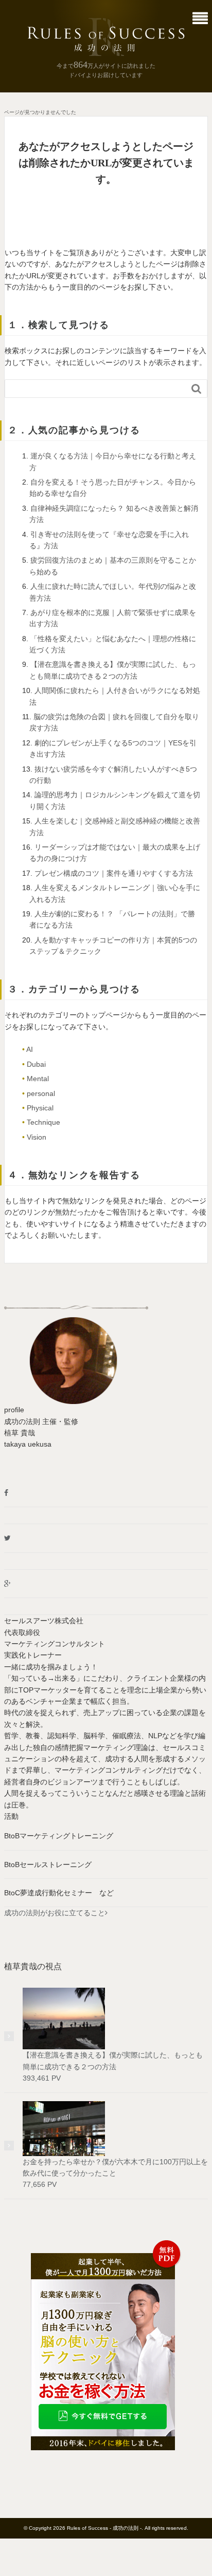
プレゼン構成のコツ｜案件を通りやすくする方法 (114, 873)
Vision (37, 1137)
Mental (38, 1079)
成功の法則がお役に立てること (55, 1913)
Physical (40, 1108)
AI (30, 1049)
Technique (43, 1122)
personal (41, 1093)
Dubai (36, 1064)
